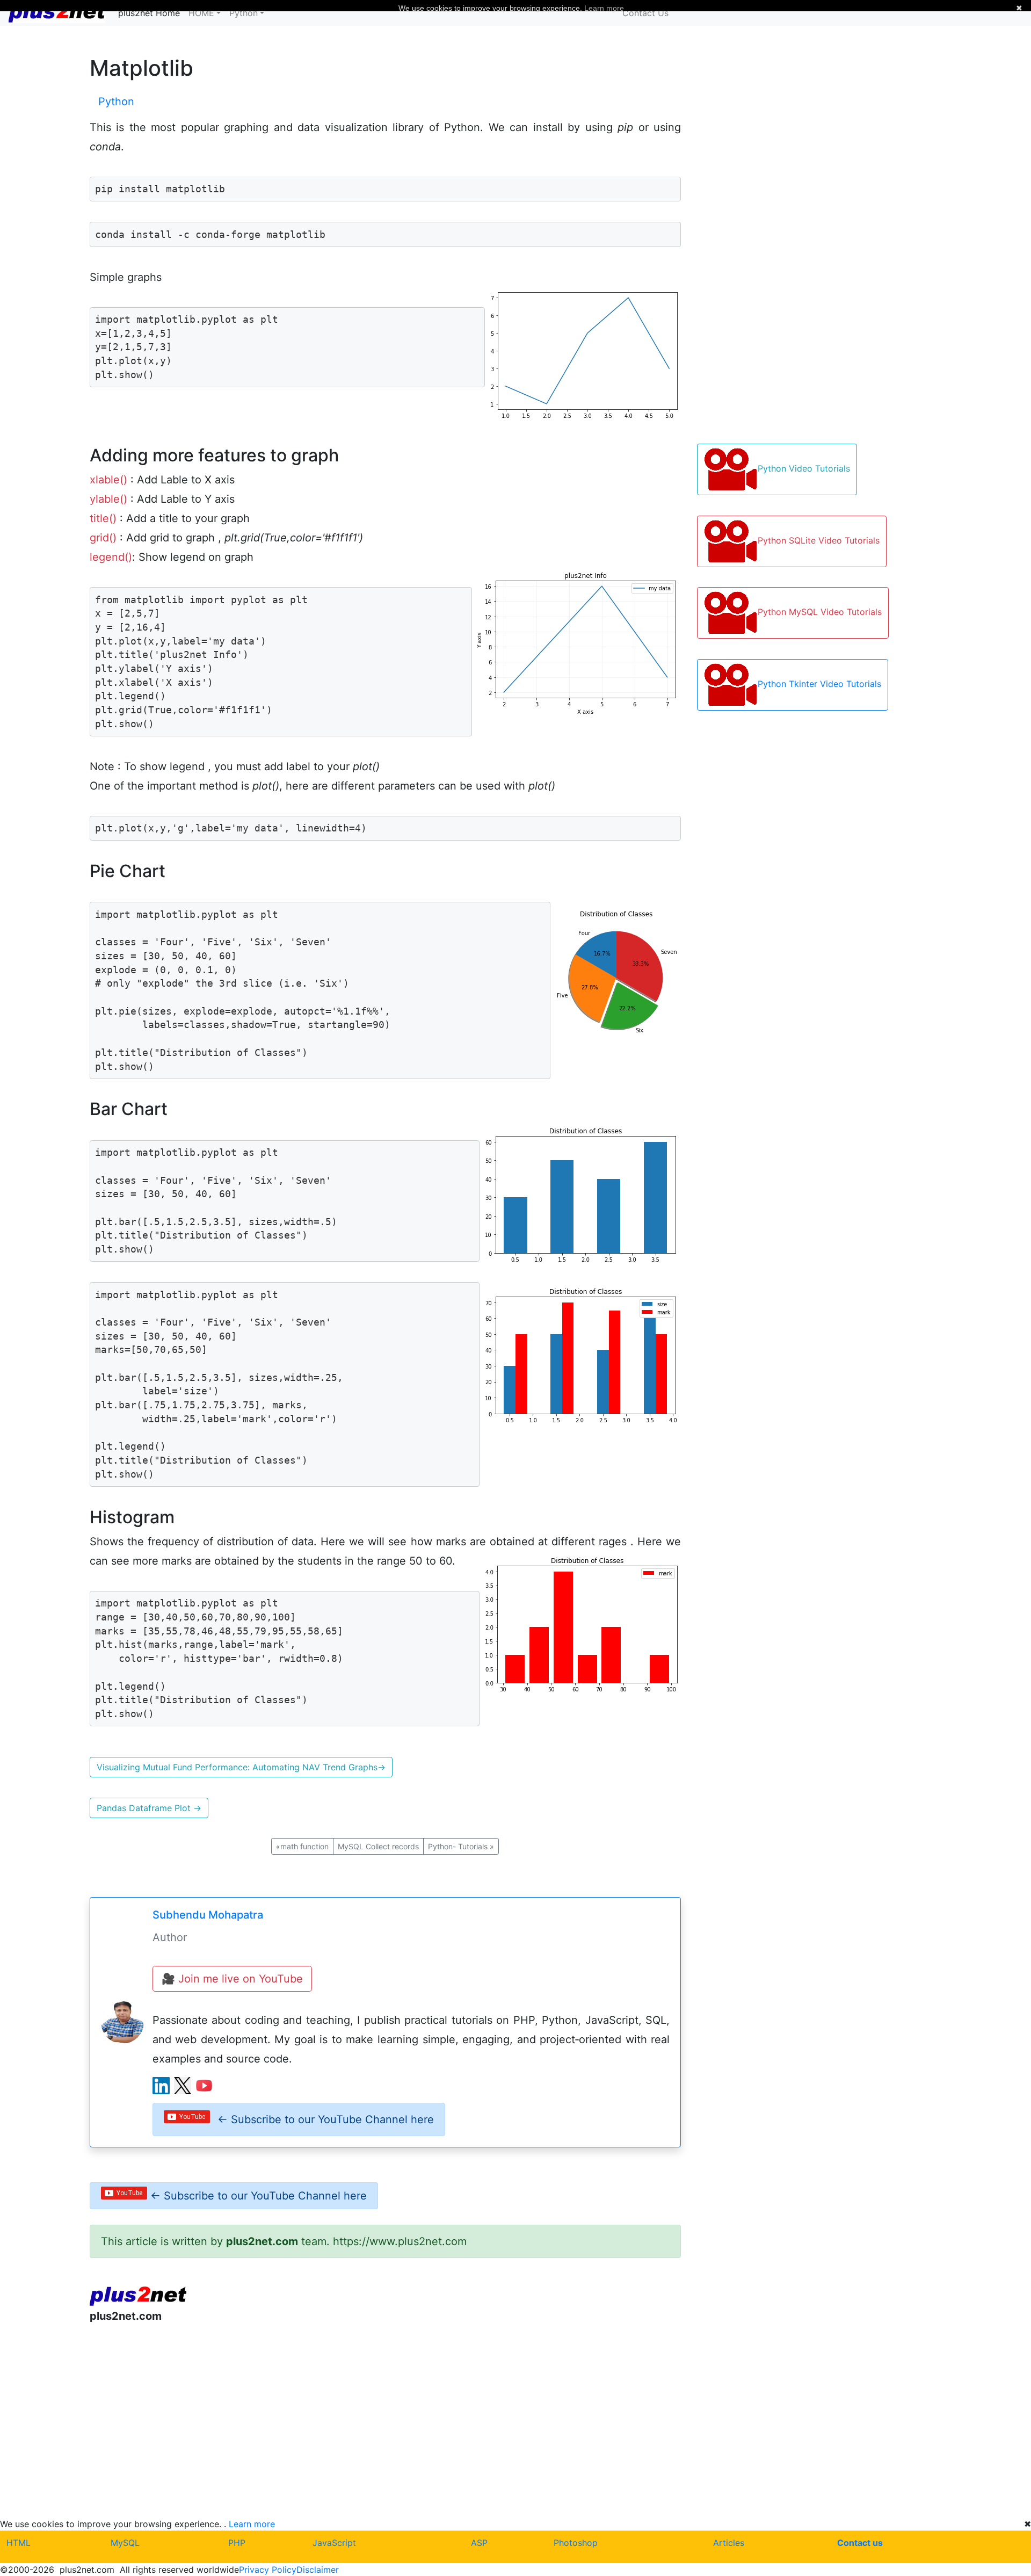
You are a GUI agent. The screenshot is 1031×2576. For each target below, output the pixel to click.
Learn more (252, 2524)
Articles (729, 2543)
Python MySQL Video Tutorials (820, 612)
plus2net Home (149, 13)
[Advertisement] (386, 2420)
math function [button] (302, 1846)
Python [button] (244, 13)
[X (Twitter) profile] (183, 2086)
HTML (19, 2543)
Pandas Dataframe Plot (149, 1808)
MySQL (125, 2543)
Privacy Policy (268, 2570)
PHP (237, 2543)
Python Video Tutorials (804, 468)
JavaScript (334, 2543)
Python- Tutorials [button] (461, 1846)
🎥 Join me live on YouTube (232, 1979)
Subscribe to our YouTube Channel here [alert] (326, 2119)
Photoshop (576, 2543)
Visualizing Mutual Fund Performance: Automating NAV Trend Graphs (241, 1767)
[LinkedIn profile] (161, 2086)
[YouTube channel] (204, 2086)
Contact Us (645, 13)
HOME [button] (201, 13)
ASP (479, 2543)
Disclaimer (318, 2570)
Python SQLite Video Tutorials (819, 540)
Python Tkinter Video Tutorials (819, 684)
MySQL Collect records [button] (378, 1846)
